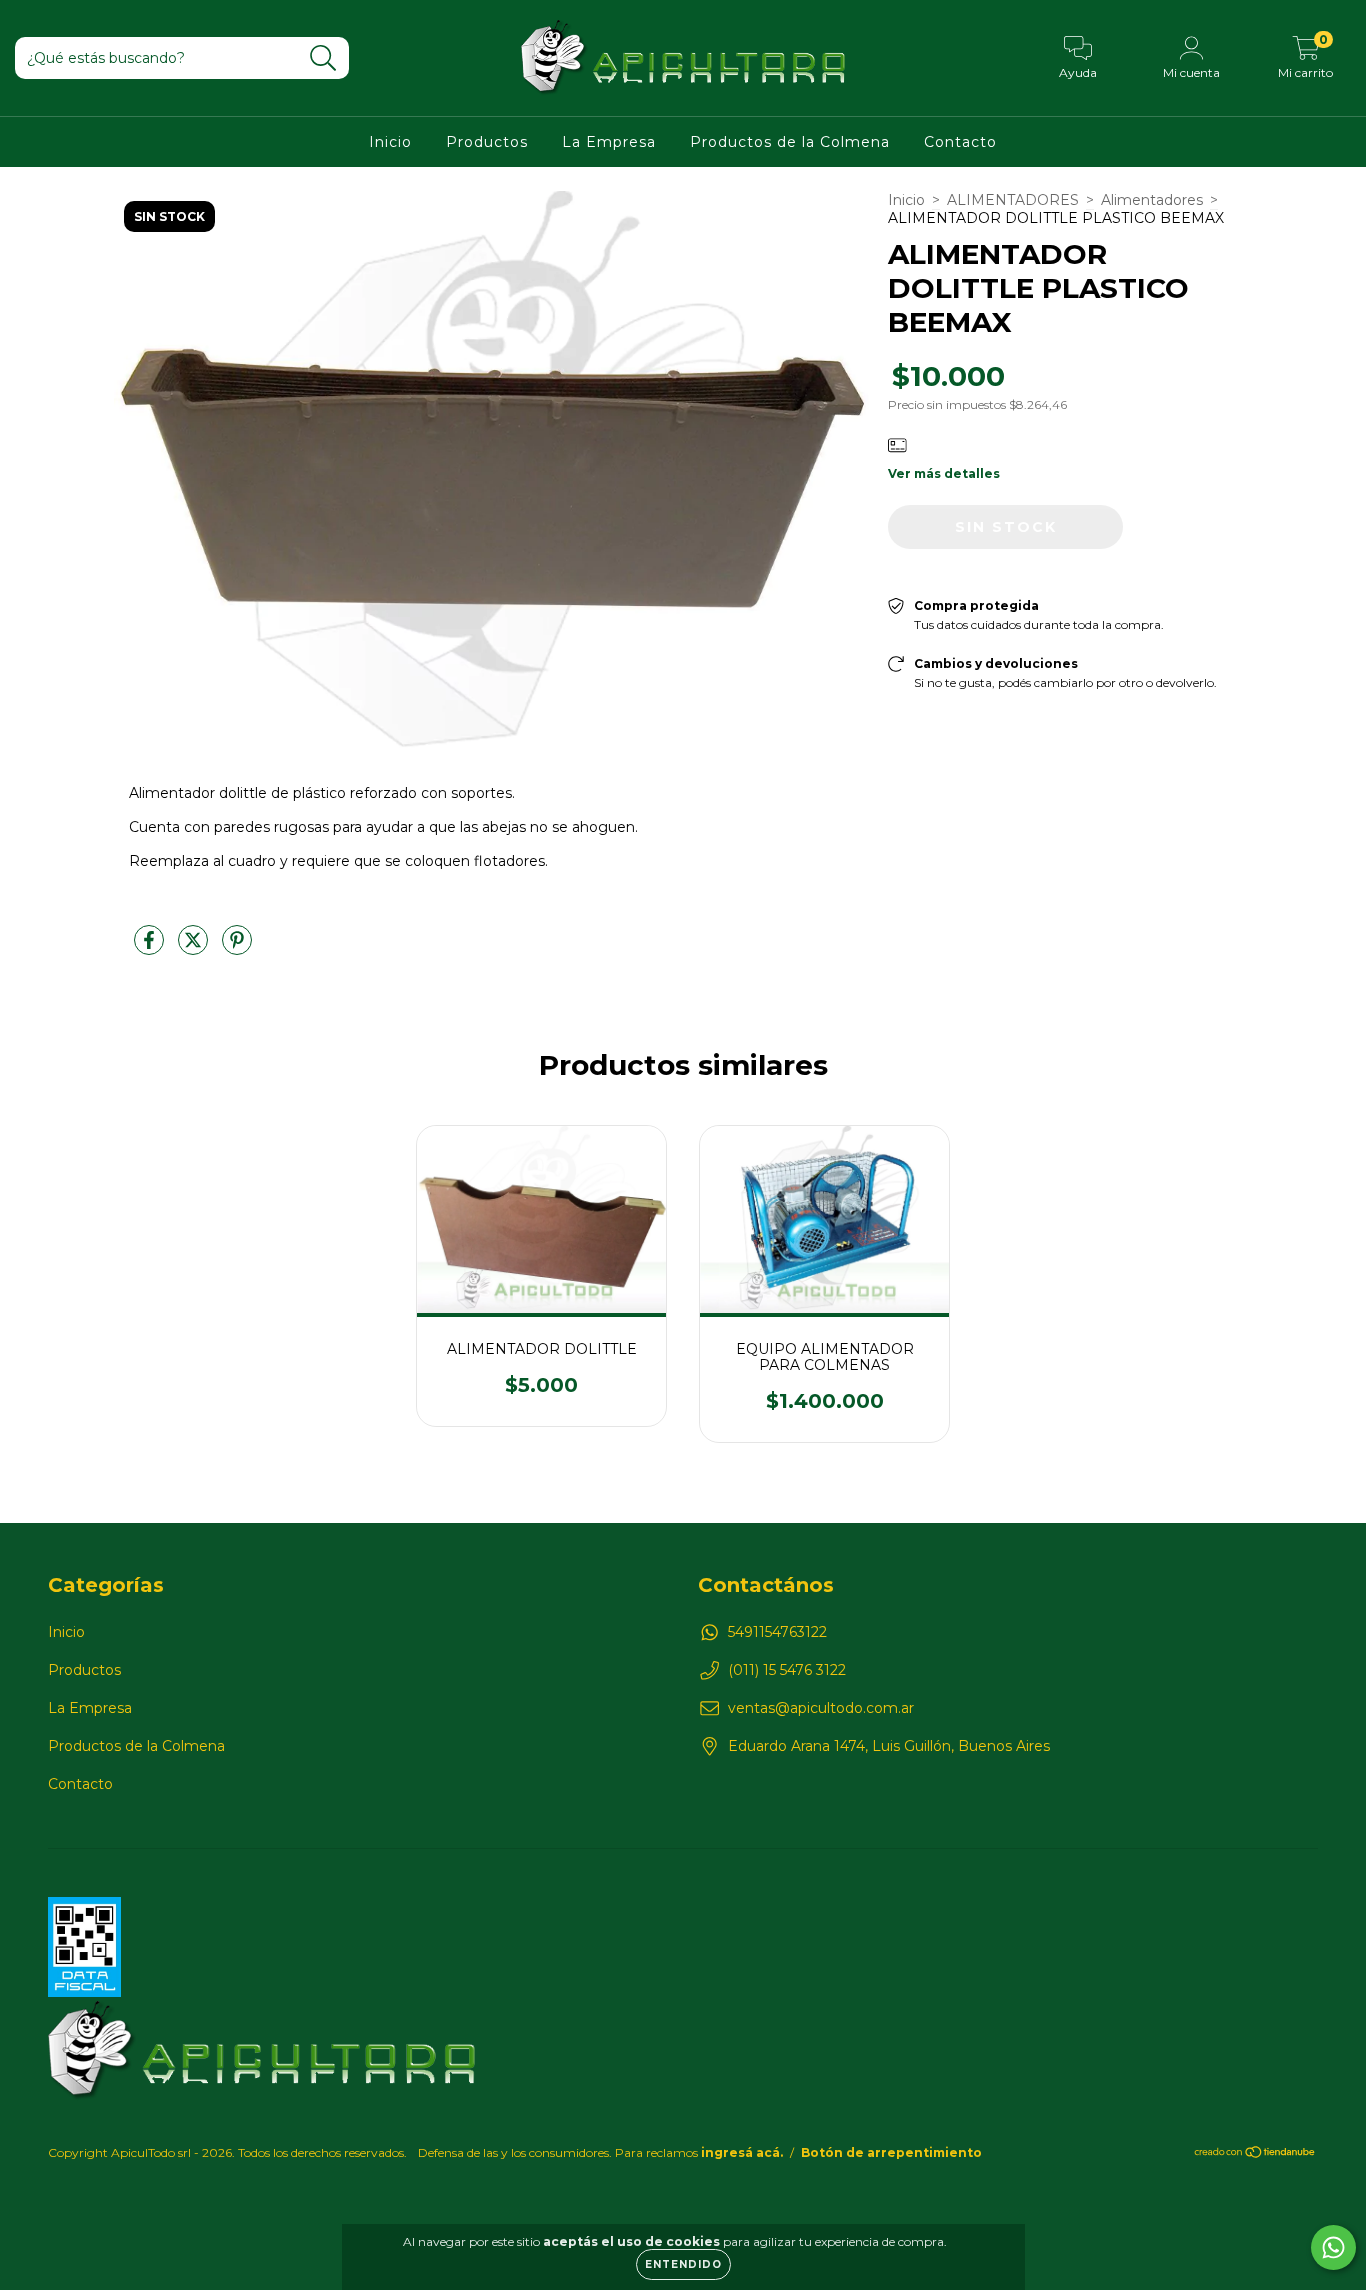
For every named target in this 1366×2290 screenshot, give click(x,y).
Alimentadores (1152, 200)
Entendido (683, 2264)
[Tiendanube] (1255, 2154)
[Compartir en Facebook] (151, 949)
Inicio (390, 142)
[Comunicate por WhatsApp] (1333, 2247)
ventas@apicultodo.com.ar (821, 1708)
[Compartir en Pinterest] (237, 949)
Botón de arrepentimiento (891, 2152)
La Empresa (609, 142)
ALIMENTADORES (1013, 200)
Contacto (960, 142)
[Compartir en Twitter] (195, 949)
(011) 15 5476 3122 (787, 1670)
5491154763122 (777, 1632)
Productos (487, 142)
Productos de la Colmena (790, 142)
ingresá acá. (742, 2152)
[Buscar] (323, 58)
